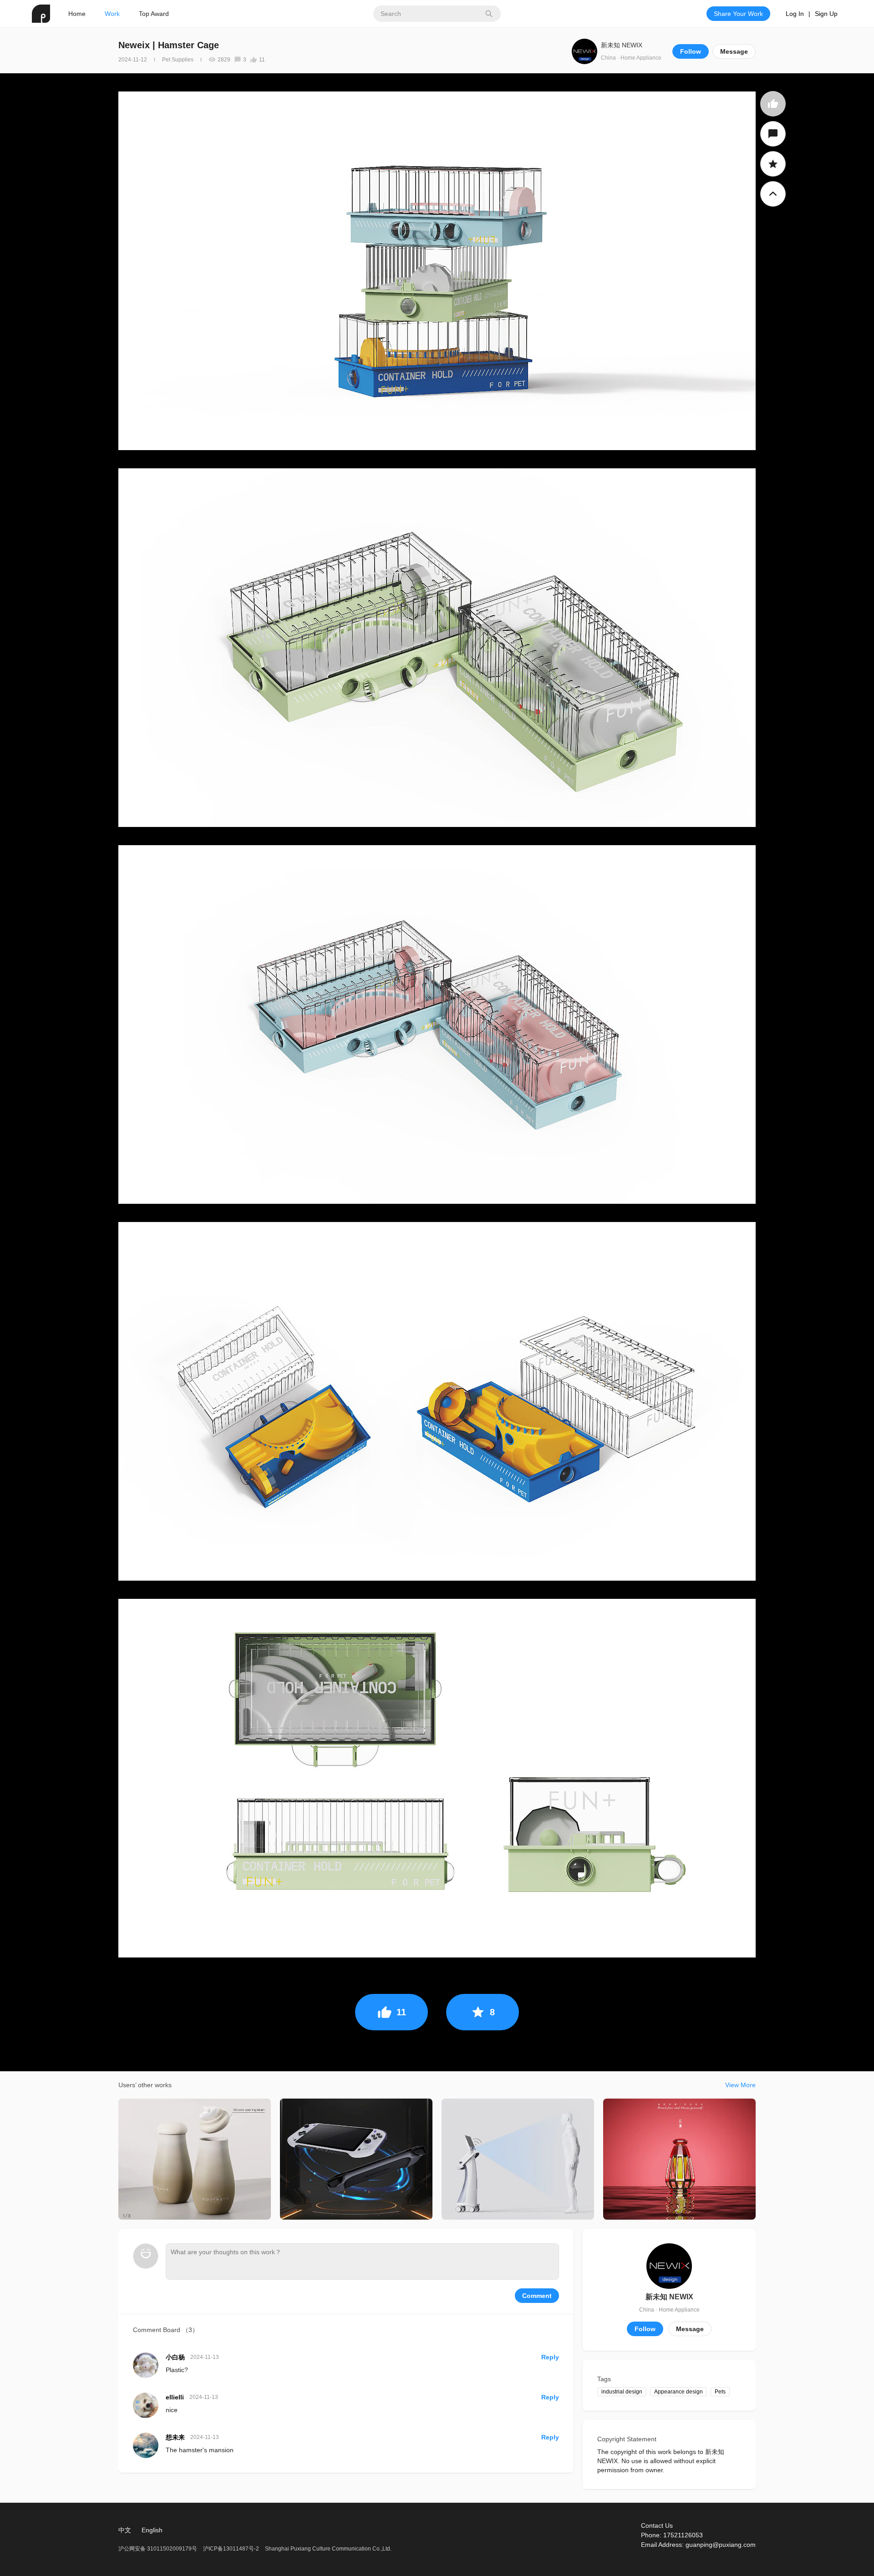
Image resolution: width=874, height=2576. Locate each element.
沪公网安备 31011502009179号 (158, 2549)
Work (112, 14)
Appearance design (678, 2392)
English (152, 2530)
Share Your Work (738, 14)
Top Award (154, 14)
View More (740, 2085)
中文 (125, 2530)
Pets (720, 2392)
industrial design (622, 2392)
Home (77, 14)
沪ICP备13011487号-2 (231, 2549)
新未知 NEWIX (622, 45)
